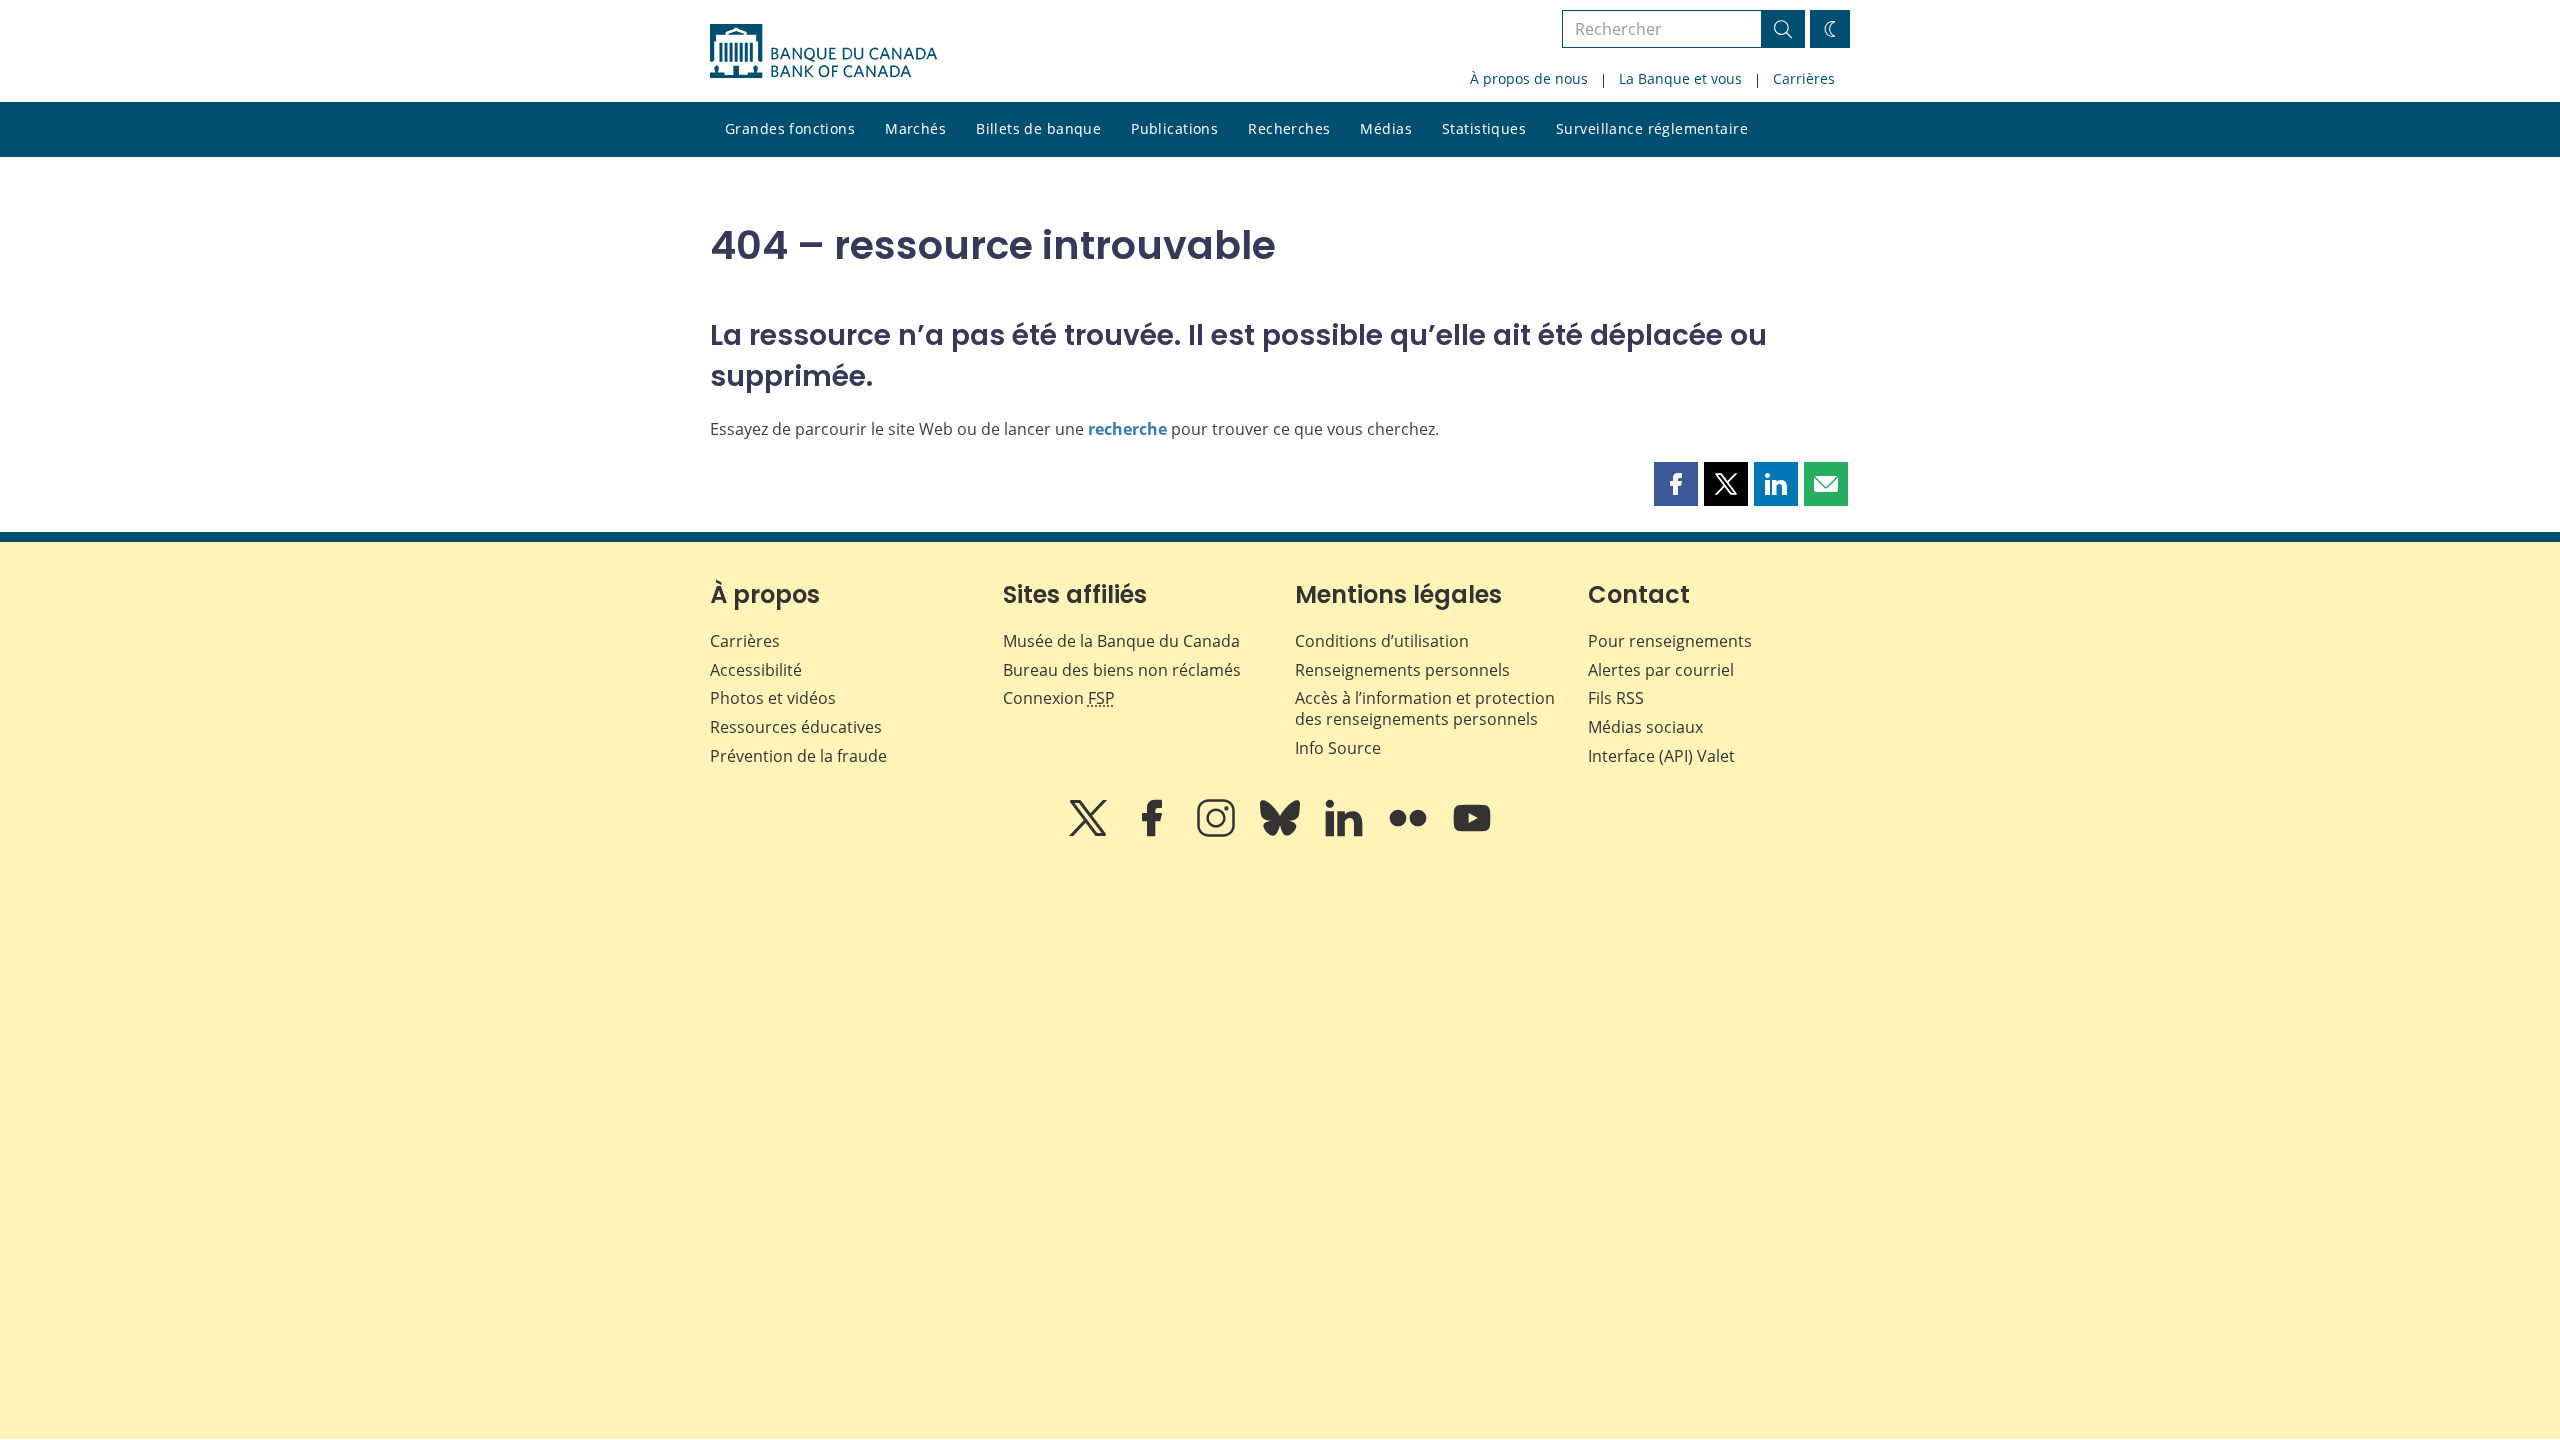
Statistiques (1484, 128)
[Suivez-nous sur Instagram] (1218, 832)
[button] (1676, 484)
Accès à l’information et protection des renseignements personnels (1425, 708)
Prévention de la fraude (798, 756)
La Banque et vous (1680, 78)
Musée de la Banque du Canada (1121, 641)
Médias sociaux (1645, 727)
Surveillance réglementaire (1652, 128)
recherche (1127, 429)
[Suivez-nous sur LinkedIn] (1346, 832)
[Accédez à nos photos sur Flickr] (1410, 832)
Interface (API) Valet (1661, 756)
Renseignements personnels (1402, 670)
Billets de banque (1038, 128)
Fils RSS (1616, 698)
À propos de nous (1529, 78)
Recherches (1289, 128)
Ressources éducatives (796, 727)
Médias (1386, 128)
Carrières (1804, 78)
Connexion (1059, 698)
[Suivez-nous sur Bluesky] (1282, 832)
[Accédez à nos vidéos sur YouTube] (1472, 832)
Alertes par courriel (1661, 670)
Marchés (915, 128)
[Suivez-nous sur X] (1090, 832)
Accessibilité (756, 670)
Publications (1174, 128)
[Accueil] (823, 51)
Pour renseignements (1670, 641)
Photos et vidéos (773, 698)
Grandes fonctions (790, 128)
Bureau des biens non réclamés (1122, 670)
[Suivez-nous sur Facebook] (1154, 832)
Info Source (1338, 748)
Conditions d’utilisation (1382, 641)
